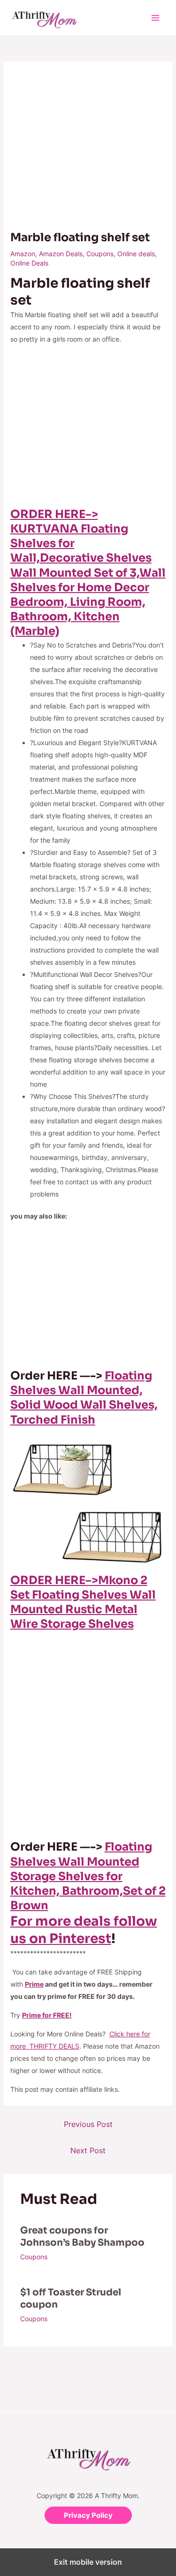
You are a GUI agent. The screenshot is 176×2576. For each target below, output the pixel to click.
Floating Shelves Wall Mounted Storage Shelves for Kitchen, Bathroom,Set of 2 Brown (88, 1876)
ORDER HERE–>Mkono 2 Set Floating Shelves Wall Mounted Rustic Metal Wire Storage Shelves (83, 1602)
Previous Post (88, 2124)
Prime (34, 1984)
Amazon (23, 254)
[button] (88, 2515)
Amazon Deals (61, 254)
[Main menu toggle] (155, 18)
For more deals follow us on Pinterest (84, 1930)
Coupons (100, 254)
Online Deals (29, 263)
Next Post (88, 2150)
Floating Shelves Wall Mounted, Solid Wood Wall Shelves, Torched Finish (84, 1398)
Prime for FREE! (47, 2015)
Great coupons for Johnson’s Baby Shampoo (82, 2237)
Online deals (136, 254)
